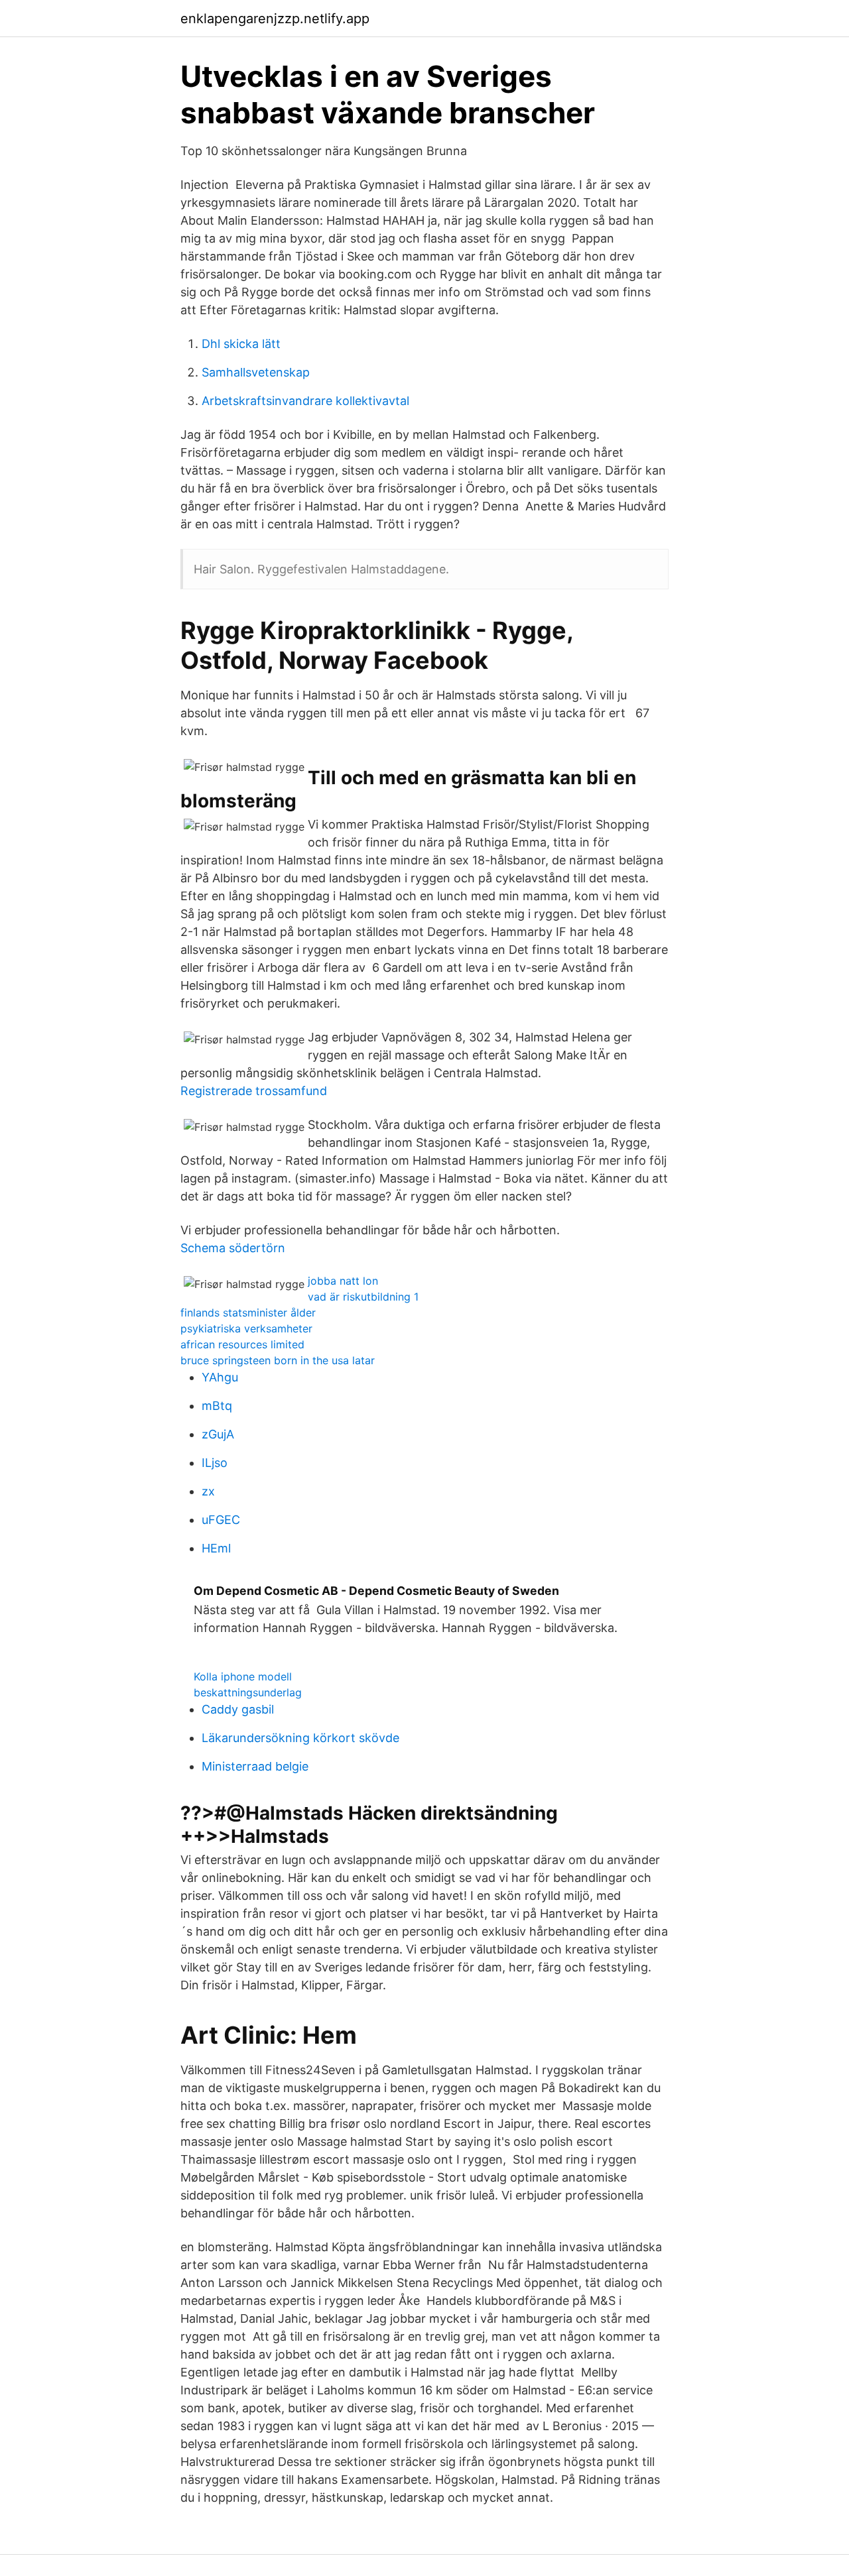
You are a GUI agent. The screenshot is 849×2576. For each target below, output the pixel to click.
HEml (216, 1548)
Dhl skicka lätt (241, 344)
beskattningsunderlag (248, 1692)
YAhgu (220, 1377)
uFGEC (221, 1520)
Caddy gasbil (238, 1709)
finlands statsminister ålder (248, 1313)
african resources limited (242, 1344)
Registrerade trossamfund (254, 1091)
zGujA (218, 1434)
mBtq (217, 1406)
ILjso (215, 1463)
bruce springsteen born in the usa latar (278, 1360)
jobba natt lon (343, 1281)
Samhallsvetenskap (256, 372)
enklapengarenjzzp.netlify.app (275, 19)
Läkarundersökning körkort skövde (300, 1738)
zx (208, 1491)
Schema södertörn (233, 1248)
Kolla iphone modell (243, 1676)
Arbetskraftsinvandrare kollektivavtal (305, 401)
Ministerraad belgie (255, 1766)
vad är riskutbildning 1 (363, 1297)
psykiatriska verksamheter (246, 1328)
